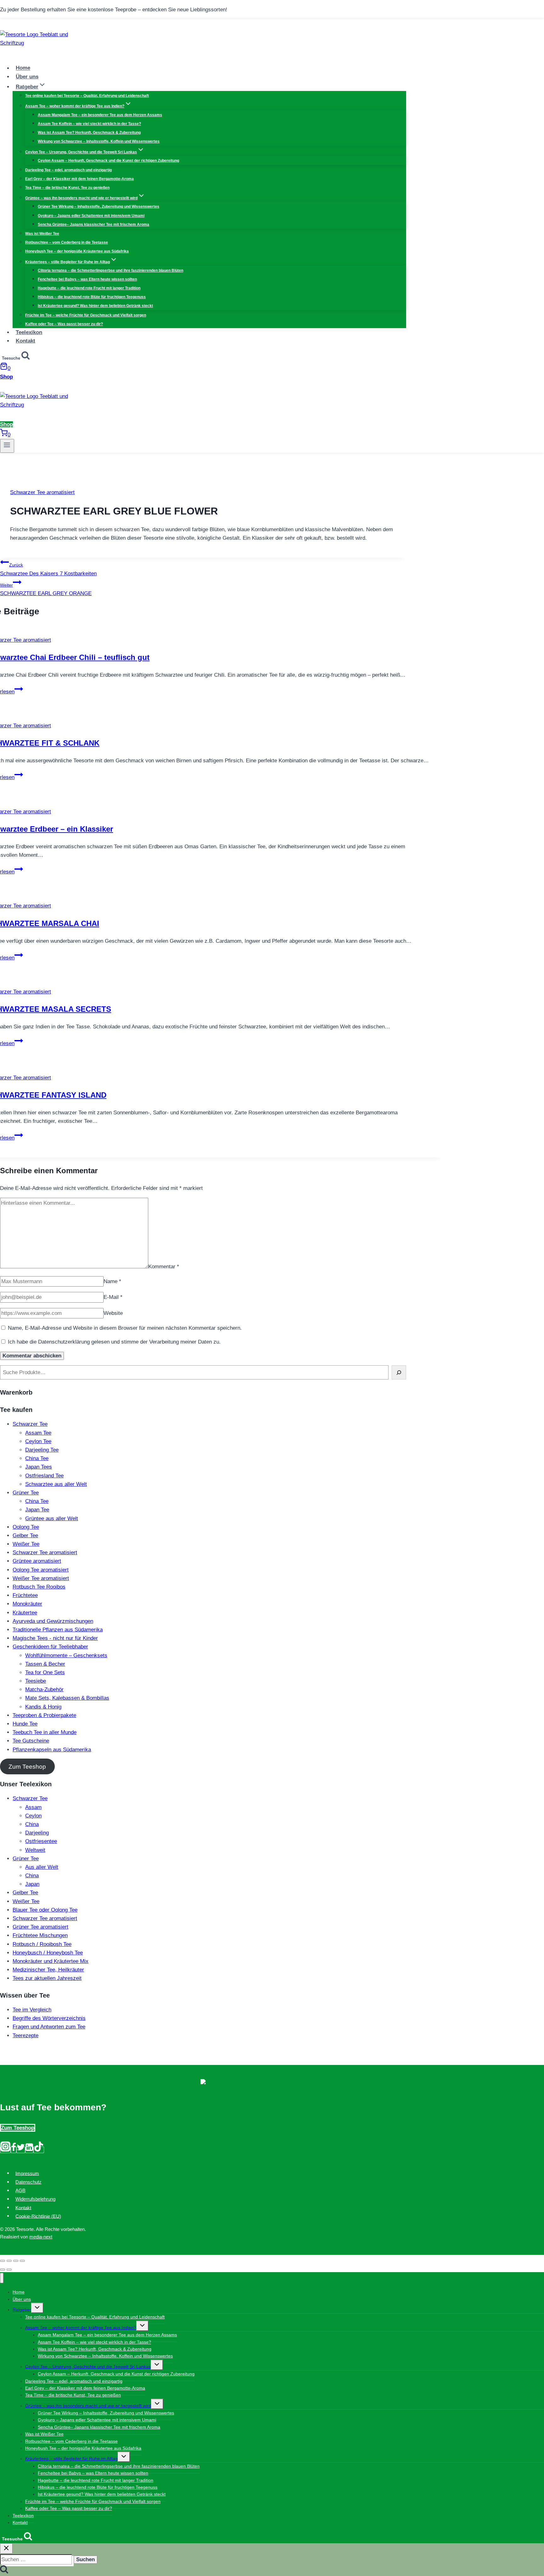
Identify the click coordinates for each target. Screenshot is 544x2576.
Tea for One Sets (45, 1672)
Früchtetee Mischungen (40, 1935)
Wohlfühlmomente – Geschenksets (66, 1655)
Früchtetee (25, 1595)
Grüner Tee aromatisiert (40, 1927)
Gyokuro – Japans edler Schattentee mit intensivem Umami (91, 216)
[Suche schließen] (6, 2548)
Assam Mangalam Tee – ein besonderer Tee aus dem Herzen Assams (100, 115)
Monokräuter (27, 1604)
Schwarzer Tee (30, 1424)
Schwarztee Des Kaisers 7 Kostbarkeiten (48, 569)
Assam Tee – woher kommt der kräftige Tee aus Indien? (81, 2328)
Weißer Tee (26, 1544)
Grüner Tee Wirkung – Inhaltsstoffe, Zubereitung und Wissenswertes (99, 207)
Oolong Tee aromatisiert (41, 1570)
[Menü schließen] (2, 2278)
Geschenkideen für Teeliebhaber (50, 1647)
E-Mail (113, 1297)
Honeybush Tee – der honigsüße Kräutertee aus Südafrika (77, 251)
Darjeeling (37, 1833)
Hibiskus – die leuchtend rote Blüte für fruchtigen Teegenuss (92, 297)
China (32, 1824)
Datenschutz (28, 2182)
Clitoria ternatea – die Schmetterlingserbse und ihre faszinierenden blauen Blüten (110, 270)
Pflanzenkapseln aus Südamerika (52, 1750)
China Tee (37, 1458)
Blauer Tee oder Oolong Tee (45, 1910)
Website (113, 1313)
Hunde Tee (25, 1724)
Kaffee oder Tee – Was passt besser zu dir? (64, 324)
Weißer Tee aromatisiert (41, 1578)
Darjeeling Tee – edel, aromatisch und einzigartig (68, 170)
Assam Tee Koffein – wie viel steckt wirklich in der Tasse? (89, 124)
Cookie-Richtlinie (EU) (38, 2216)
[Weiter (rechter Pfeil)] (9, 2270)
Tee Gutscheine (31, 1741)
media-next (41, 2237)
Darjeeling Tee (42, 1450)
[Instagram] (5, 2150)
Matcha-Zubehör (44, 1689)
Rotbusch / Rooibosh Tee (42, 1944)
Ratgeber (22, 2310)
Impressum (27, 2173)
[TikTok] (39, 2150)
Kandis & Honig (43, 1707)
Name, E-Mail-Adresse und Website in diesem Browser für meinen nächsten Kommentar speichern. (125, 1328)
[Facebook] (14, 2150)
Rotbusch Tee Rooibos (39, 1587)
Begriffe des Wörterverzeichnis (49, 2018)
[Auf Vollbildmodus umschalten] (16, 2261)
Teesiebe (36, 1681)
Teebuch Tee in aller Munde (45, 1732)
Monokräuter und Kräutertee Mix (51, 1961)
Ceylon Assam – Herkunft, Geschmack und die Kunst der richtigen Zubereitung (108, 161)
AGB (20, 2190)
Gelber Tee (25, 1535)
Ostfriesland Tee (44, 1476)
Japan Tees (39, 1467)
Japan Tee (37, 1510)
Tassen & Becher (45, 1664)
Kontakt (25, 341)
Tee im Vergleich (32, 2010)
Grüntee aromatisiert (37, 1561)
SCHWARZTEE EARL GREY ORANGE (46, 589)
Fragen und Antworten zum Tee (49, 2027)
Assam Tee (38, 1433)
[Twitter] (21, 2150)
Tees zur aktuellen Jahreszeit (47, 1978)
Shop (6, 377)
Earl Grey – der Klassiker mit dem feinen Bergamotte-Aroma (79, 179)
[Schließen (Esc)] (3, 2261)
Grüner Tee (26, 1493)
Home (23, 68)
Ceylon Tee (38, 1441)
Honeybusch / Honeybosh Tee (48, 1953)
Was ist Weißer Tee (42, 234)
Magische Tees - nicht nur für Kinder (55, 1638)
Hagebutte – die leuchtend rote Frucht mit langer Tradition (89, 288)
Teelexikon (29, 332)
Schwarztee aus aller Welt (56, 1484)
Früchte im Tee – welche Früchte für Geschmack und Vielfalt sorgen (86, 315)
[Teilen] (9, 2261)
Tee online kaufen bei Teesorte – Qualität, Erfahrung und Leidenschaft (87, 96)
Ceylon (33, 1816)
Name (112, 1281)
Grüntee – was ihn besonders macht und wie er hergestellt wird (88, 2406)
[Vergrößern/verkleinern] (22, 2261)
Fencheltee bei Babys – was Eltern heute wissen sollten (87, 279)
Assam (33, 1807)
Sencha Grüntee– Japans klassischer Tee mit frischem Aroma (93, 225)
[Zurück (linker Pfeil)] (3, 2270)
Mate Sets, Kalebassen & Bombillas (67, 1698)
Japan (32, 1884)
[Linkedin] (29, 2150)
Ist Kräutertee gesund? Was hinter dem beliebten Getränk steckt (95, 306)
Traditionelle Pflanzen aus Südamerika (58, 1630)
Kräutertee (25, 1613)
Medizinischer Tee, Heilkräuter (48, 1970)
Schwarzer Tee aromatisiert (42, 492)
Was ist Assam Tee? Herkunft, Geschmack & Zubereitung (89, 133)
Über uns (27, 77)
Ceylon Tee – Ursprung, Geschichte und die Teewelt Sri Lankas (88, 2367)
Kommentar (164, 1267)
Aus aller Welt (42, 1867)
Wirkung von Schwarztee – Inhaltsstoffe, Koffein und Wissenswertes (99, 141)
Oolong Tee (26, 1527)
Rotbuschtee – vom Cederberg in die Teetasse (67, 242)
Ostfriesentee (41, 1841)
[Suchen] (399, 1372)
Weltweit (35, 1850)
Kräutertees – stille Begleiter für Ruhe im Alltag (71, 2459)
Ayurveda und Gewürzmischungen (53, 1621)
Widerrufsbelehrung (35, 2199)
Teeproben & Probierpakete (44, 1715)
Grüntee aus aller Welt (52, 1518)
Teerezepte (25, 2036)
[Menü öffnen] (7, 446)
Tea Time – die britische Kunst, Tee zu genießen (67, 188)
